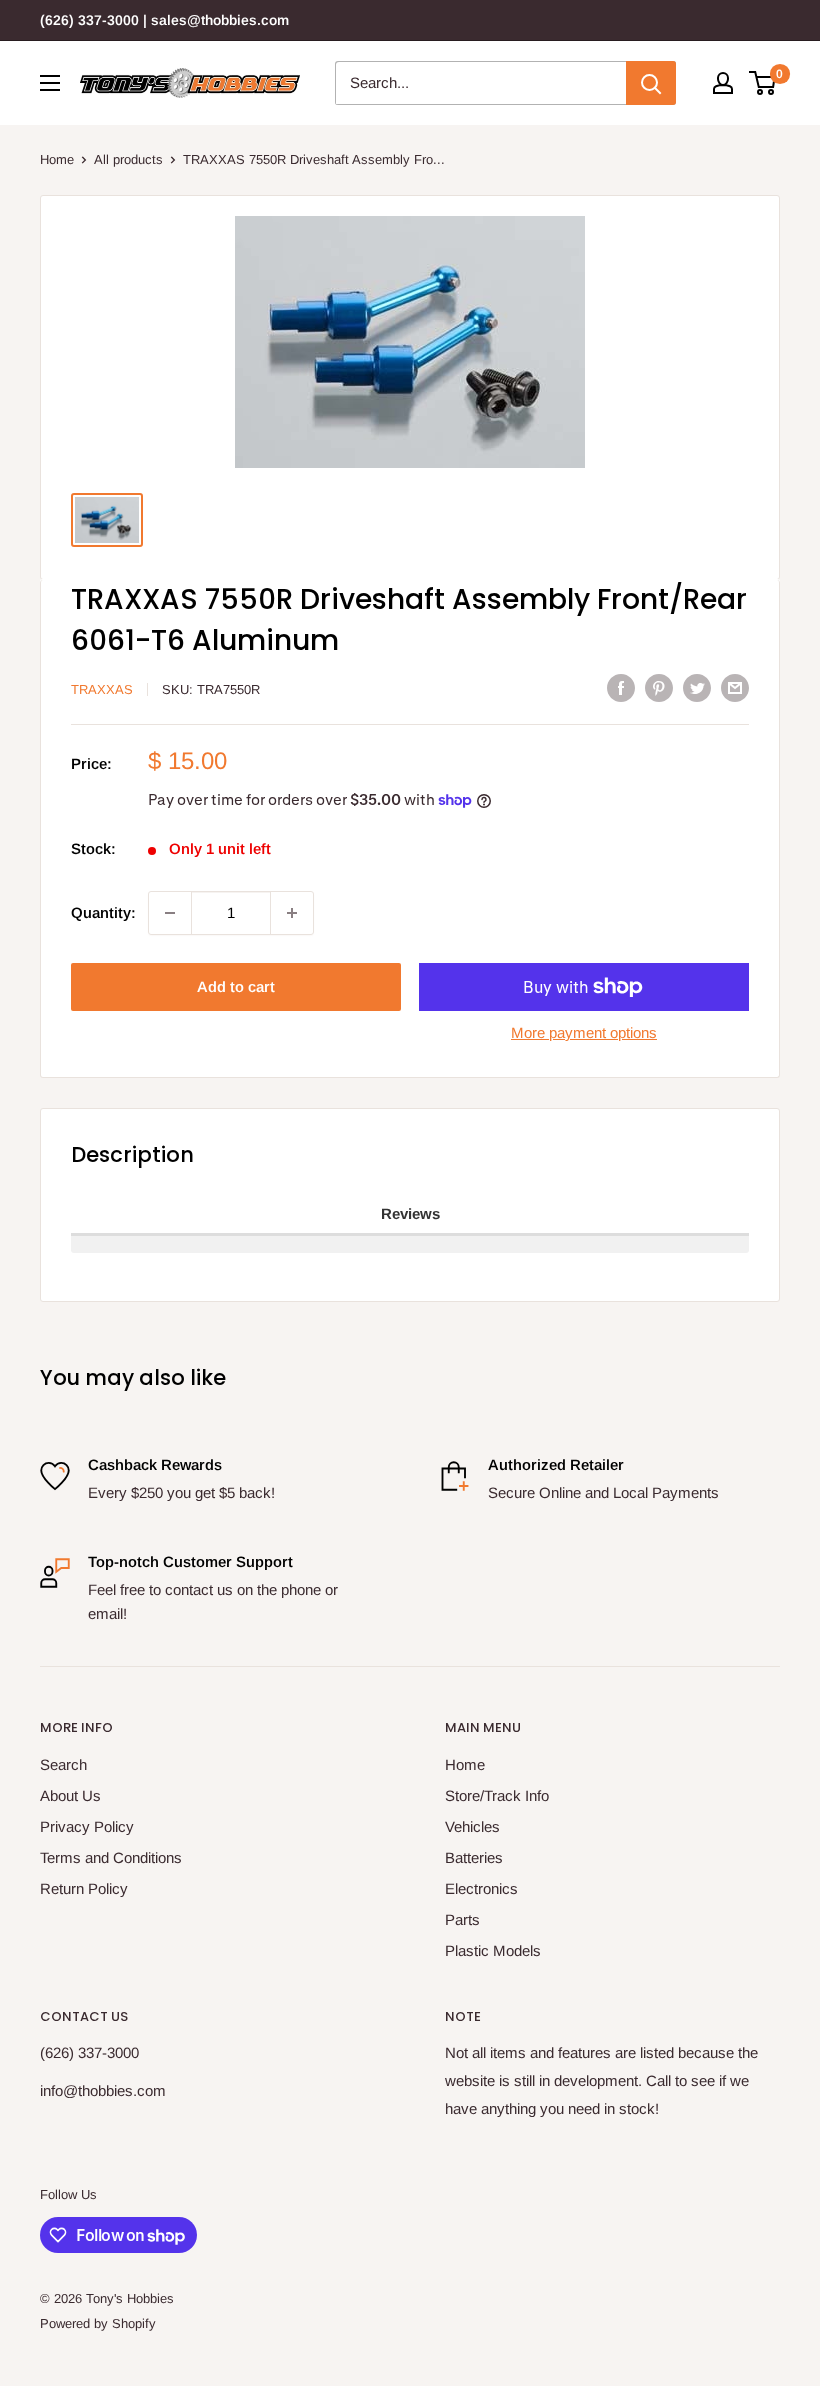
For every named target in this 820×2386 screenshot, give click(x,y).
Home (57, 159)
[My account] (723, 83)
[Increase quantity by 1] (292, 913)
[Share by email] (735, 687)
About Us (70, 1795)
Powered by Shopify (98, 2323)
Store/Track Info (497, 1795)
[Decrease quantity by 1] (170, 913)
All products (128, 159)
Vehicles (472, 1826)
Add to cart (236, 986)
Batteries (474, 1857)
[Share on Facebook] (621, 687)
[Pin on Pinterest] (659, 687)
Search (63, 1764)
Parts (462, 1919)
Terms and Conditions (111, 1857)
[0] (763, 83)
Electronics (481, 1888)
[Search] (651, 83)
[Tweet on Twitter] (697, 687)
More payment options (584, 1032)
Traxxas (102, 689)
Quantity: (103, 912)
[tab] (410, 1215)
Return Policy (84, 1888)
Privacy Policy (87, 1826)
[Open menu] (50, 83)
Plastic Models (493, 1950)
